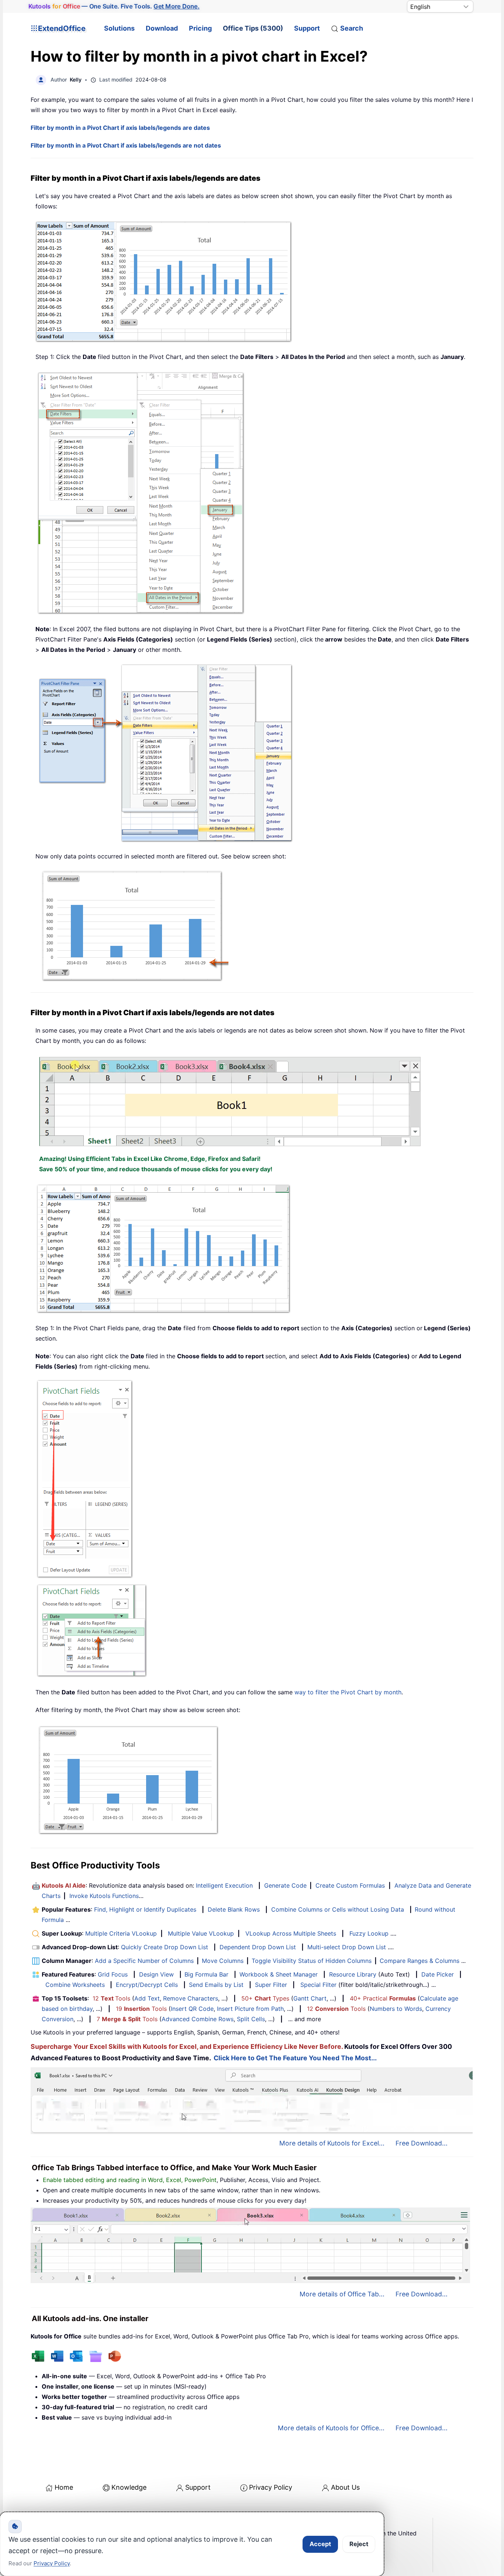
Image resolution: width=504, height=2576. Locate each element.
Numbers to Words (396, 2009)
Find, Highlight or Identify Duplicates (145, 1909)
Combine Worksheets (75, 1985)
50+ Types (265, 1998)
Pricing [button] (200, 28)
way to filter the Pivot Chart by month (348, 1692)
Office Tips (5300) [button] (253, 28)
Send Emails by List (216, 1985)
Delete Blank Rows (234, 1909)
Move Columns (223, 1961)
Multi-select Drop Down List (347, 1947)
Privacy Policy (271, 2487)
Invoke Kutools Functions (104, 1896)
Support (307, 28)
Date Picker (438, 1974)
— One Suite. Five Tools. (114, 6)
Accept (320, 2544)
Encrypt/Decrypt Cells (147, 1985)
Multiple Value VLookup (201, 1933)
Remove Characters (191, 1998)
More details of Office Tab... (342, 2294)
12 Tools (111, 1998)
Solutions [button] (119, 28)
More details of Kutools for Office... (331, 2428)
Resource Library (353, 1974)
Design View (156, 1974)
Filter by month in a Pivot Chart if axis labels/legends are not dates (126, 145)
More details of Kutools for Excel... (332, 2143)
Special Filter (318, 1985)
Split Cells (251, 2019)
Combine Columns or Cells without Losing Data (338, 1909)
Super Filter (271, 1985)
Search (352, 28)
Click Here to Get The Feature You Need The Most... (295, 2058)
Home (64, 2487)
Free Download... (422, 2143)
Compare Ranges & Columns (420, 1961)
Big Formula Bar (206, 1974)
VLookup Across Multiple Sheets (291, 1933)
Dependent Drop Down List (258, 1947)
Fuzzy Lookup (369, 1933)
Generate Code (285, 1885)
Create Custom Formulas (350, 1885)
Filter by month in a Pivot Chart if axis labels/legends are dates (120, 128)
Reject (359, 2544)
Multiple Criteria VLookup (121, 1933)
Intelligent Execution (224, 1885)
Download (162, 28)
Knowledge (129, 2487)
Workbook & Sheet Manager (279, 1974)
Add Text (147, 1998)
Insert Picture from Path (250, 2009)
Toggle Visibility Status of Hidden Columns (312, 1961)
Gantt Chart (310, 1998)
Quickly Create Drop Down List (165, 1947)
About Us (345, 2487)
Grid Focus (113, 1974)
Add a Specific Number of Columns (144, 1961)
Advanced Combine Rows (198, 2019)
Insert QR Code (192, 2009)
